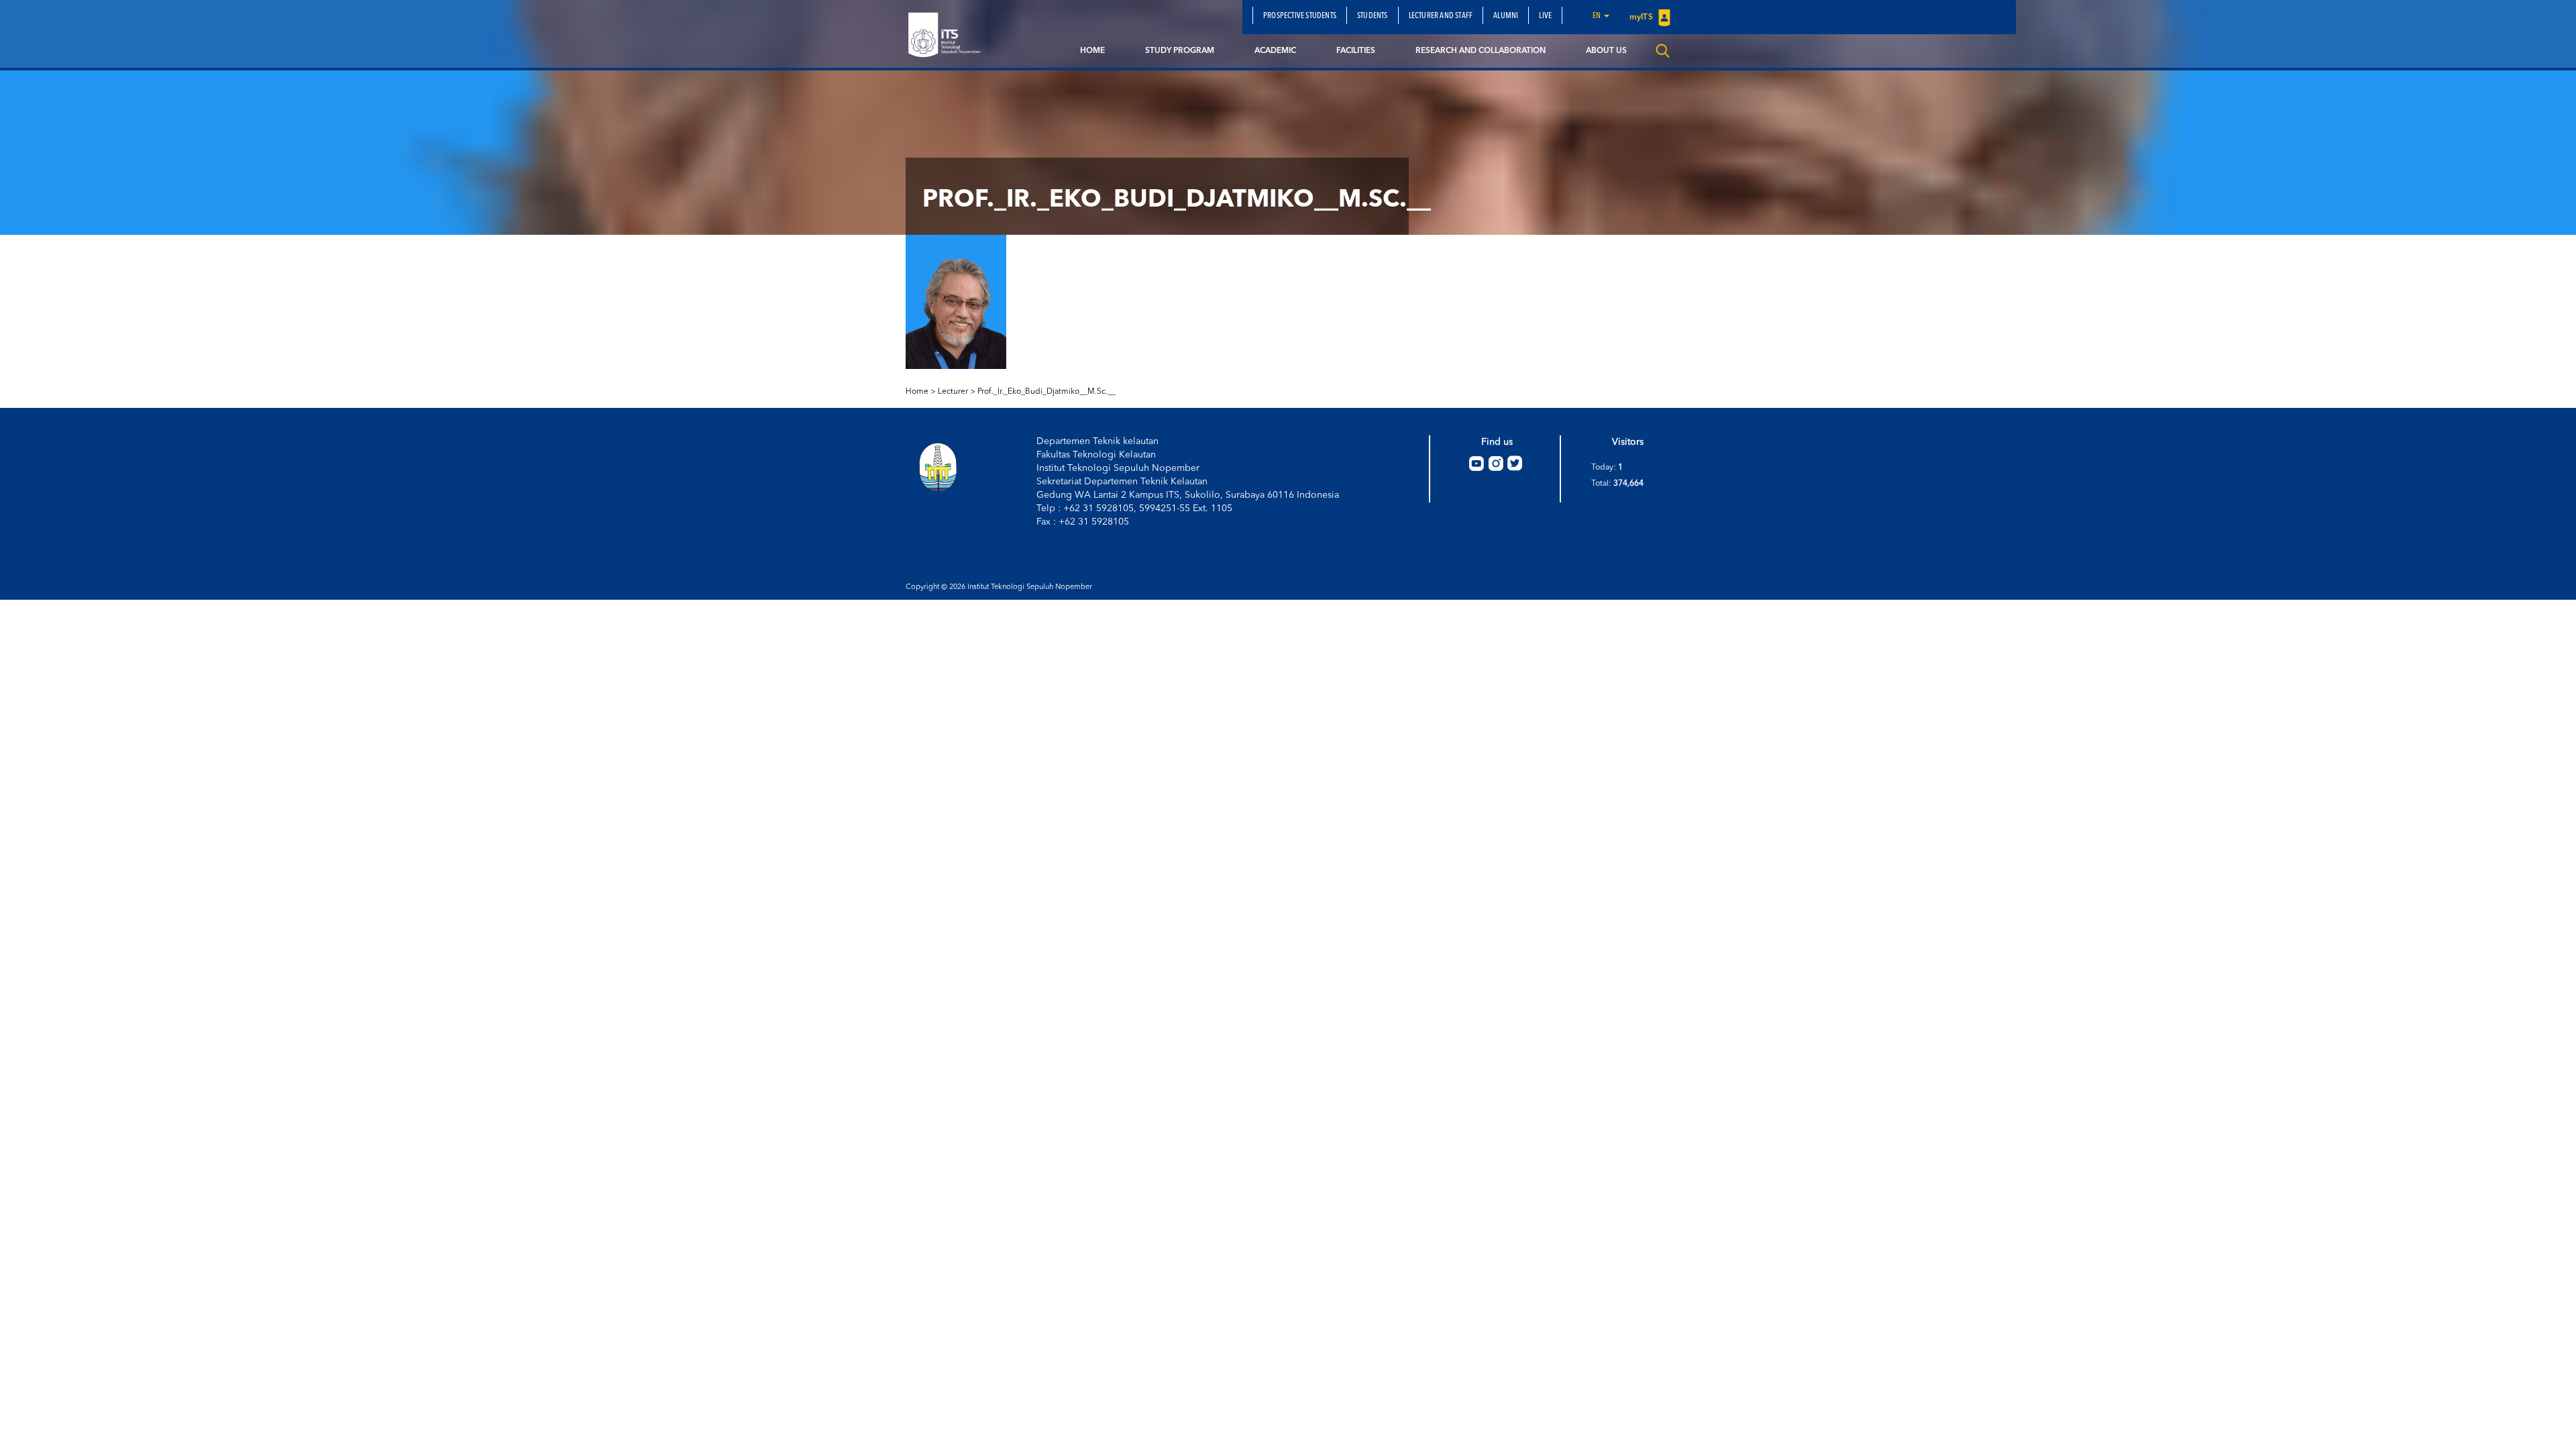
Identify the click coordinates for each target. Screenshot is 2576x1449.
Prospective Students (1300, 16)
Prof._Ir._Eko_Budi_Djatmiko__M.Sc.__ (1046, 392)
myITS (1642, 17)
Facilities (1356, 51)
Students (1373, 16)
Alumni (1506, 16)
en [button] (1598, 16)
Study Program (1180, 51)
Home (1092, 51)
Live (1545, 16)
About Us (1606, 51)
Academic (1275, 51)
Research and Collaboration (1481, 51)
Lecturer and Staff (1441, 16)
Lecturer (953, 392)
